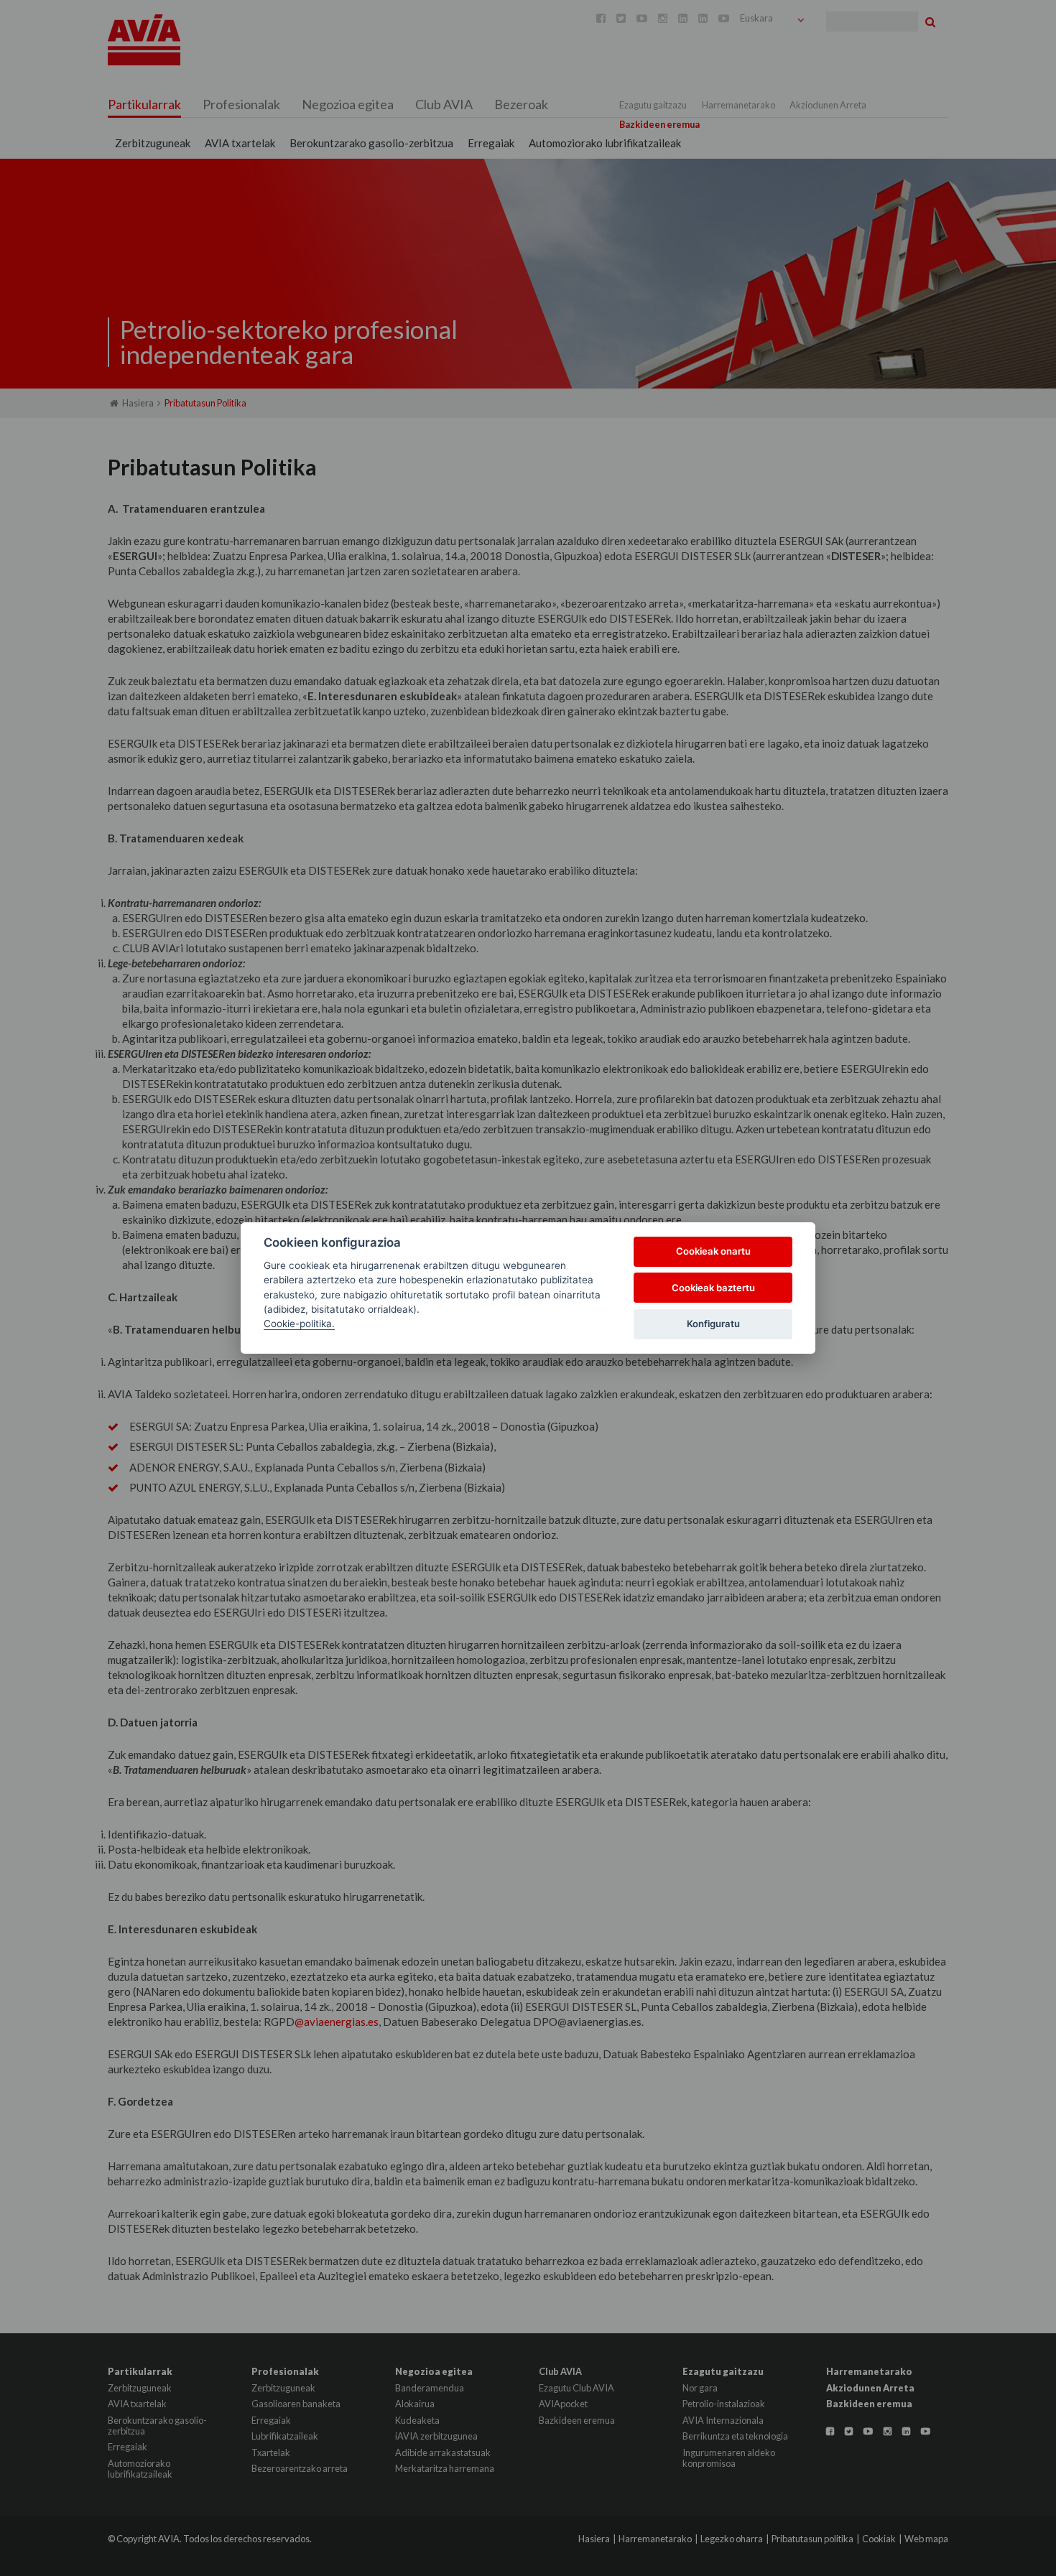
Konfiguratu (713, 1324)
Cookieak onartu (713, 1251)
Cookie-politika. (299, 1324)
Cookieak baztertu (713, 1288)
